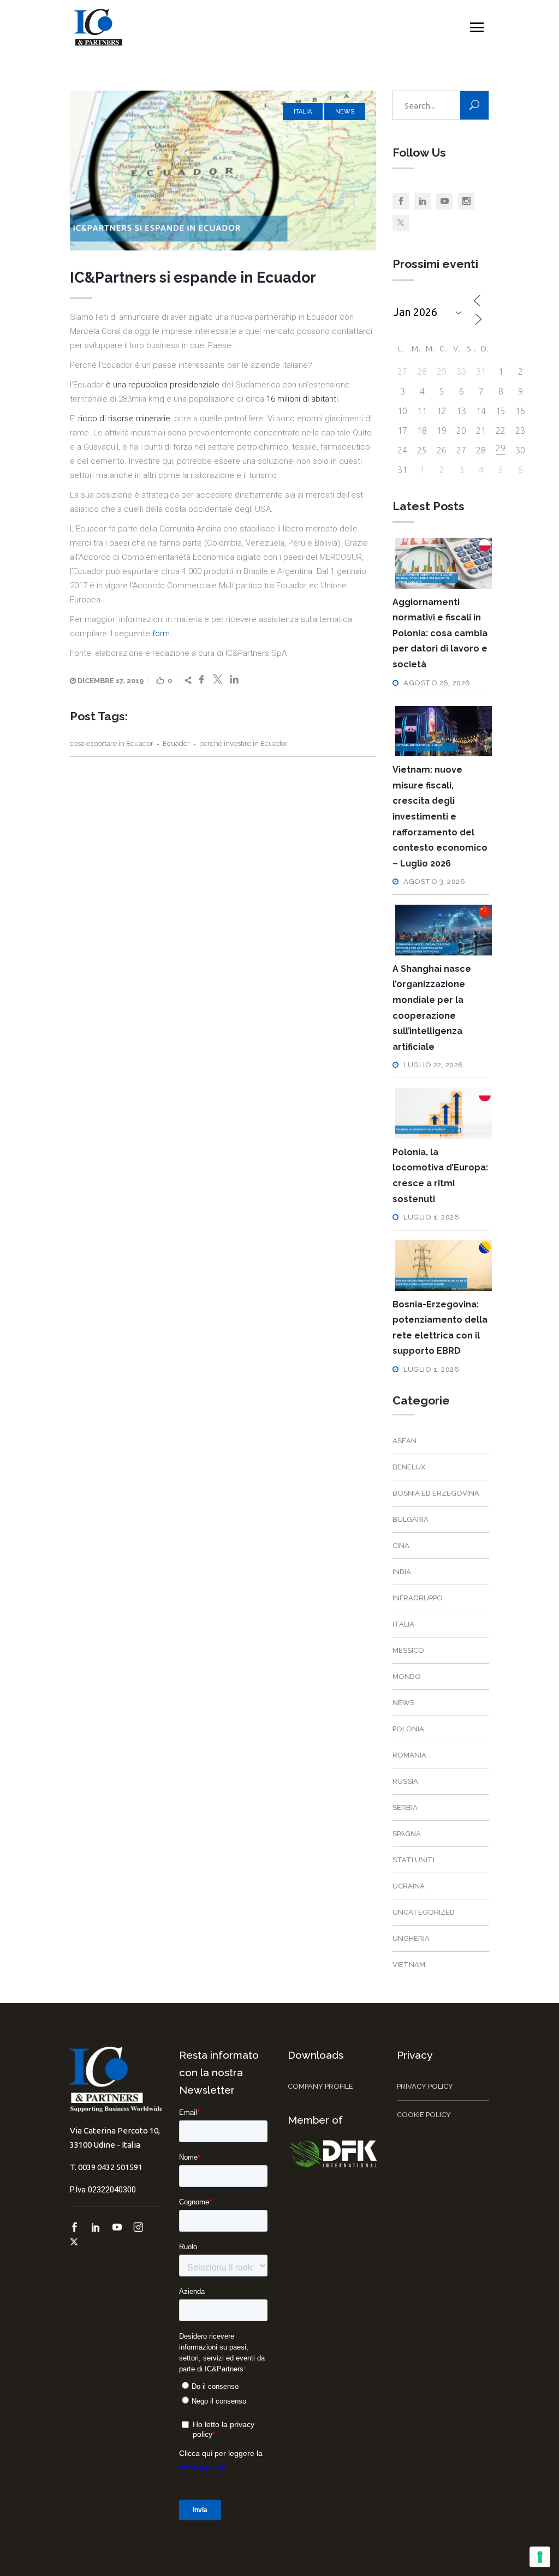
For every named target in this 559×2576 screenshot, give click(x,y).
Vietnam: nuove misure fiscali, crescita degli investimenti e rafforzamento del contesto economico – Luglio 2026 (440, 817)
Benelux (409, 1467)
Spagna (407, 1834)
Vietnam (409, 1965)
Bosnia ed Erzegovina (436, 1493)
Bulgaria (411, 1519)
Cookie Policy (424, 2115)
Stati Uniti (414, 1860)
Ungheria (411, 1938)
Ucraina (409, 1886)
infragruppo (418, 1598)
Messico (408, 1650)
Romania (409, 1755)
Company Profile (320, 2086)
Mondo (407, 1677)
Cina (401, 1546)
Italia (303, 112)
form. (162, 633)
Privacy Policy (425, 2086)
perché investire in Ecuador (243, 743)
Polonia (408, 1729)
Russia (405, 1781)
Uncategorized (424, 1912)
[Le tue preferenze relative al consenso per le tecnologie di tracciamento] (540, 2557)
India (402, 1572)
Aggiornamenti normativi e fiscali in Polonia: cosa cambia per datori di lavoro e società (440, 633)
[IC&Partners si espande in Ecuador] (223, 171)
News (345, 112)
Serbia (405, 1807)
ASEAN (405, 1441)
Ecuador (176, 743)
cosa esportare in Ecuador (112, 743)
